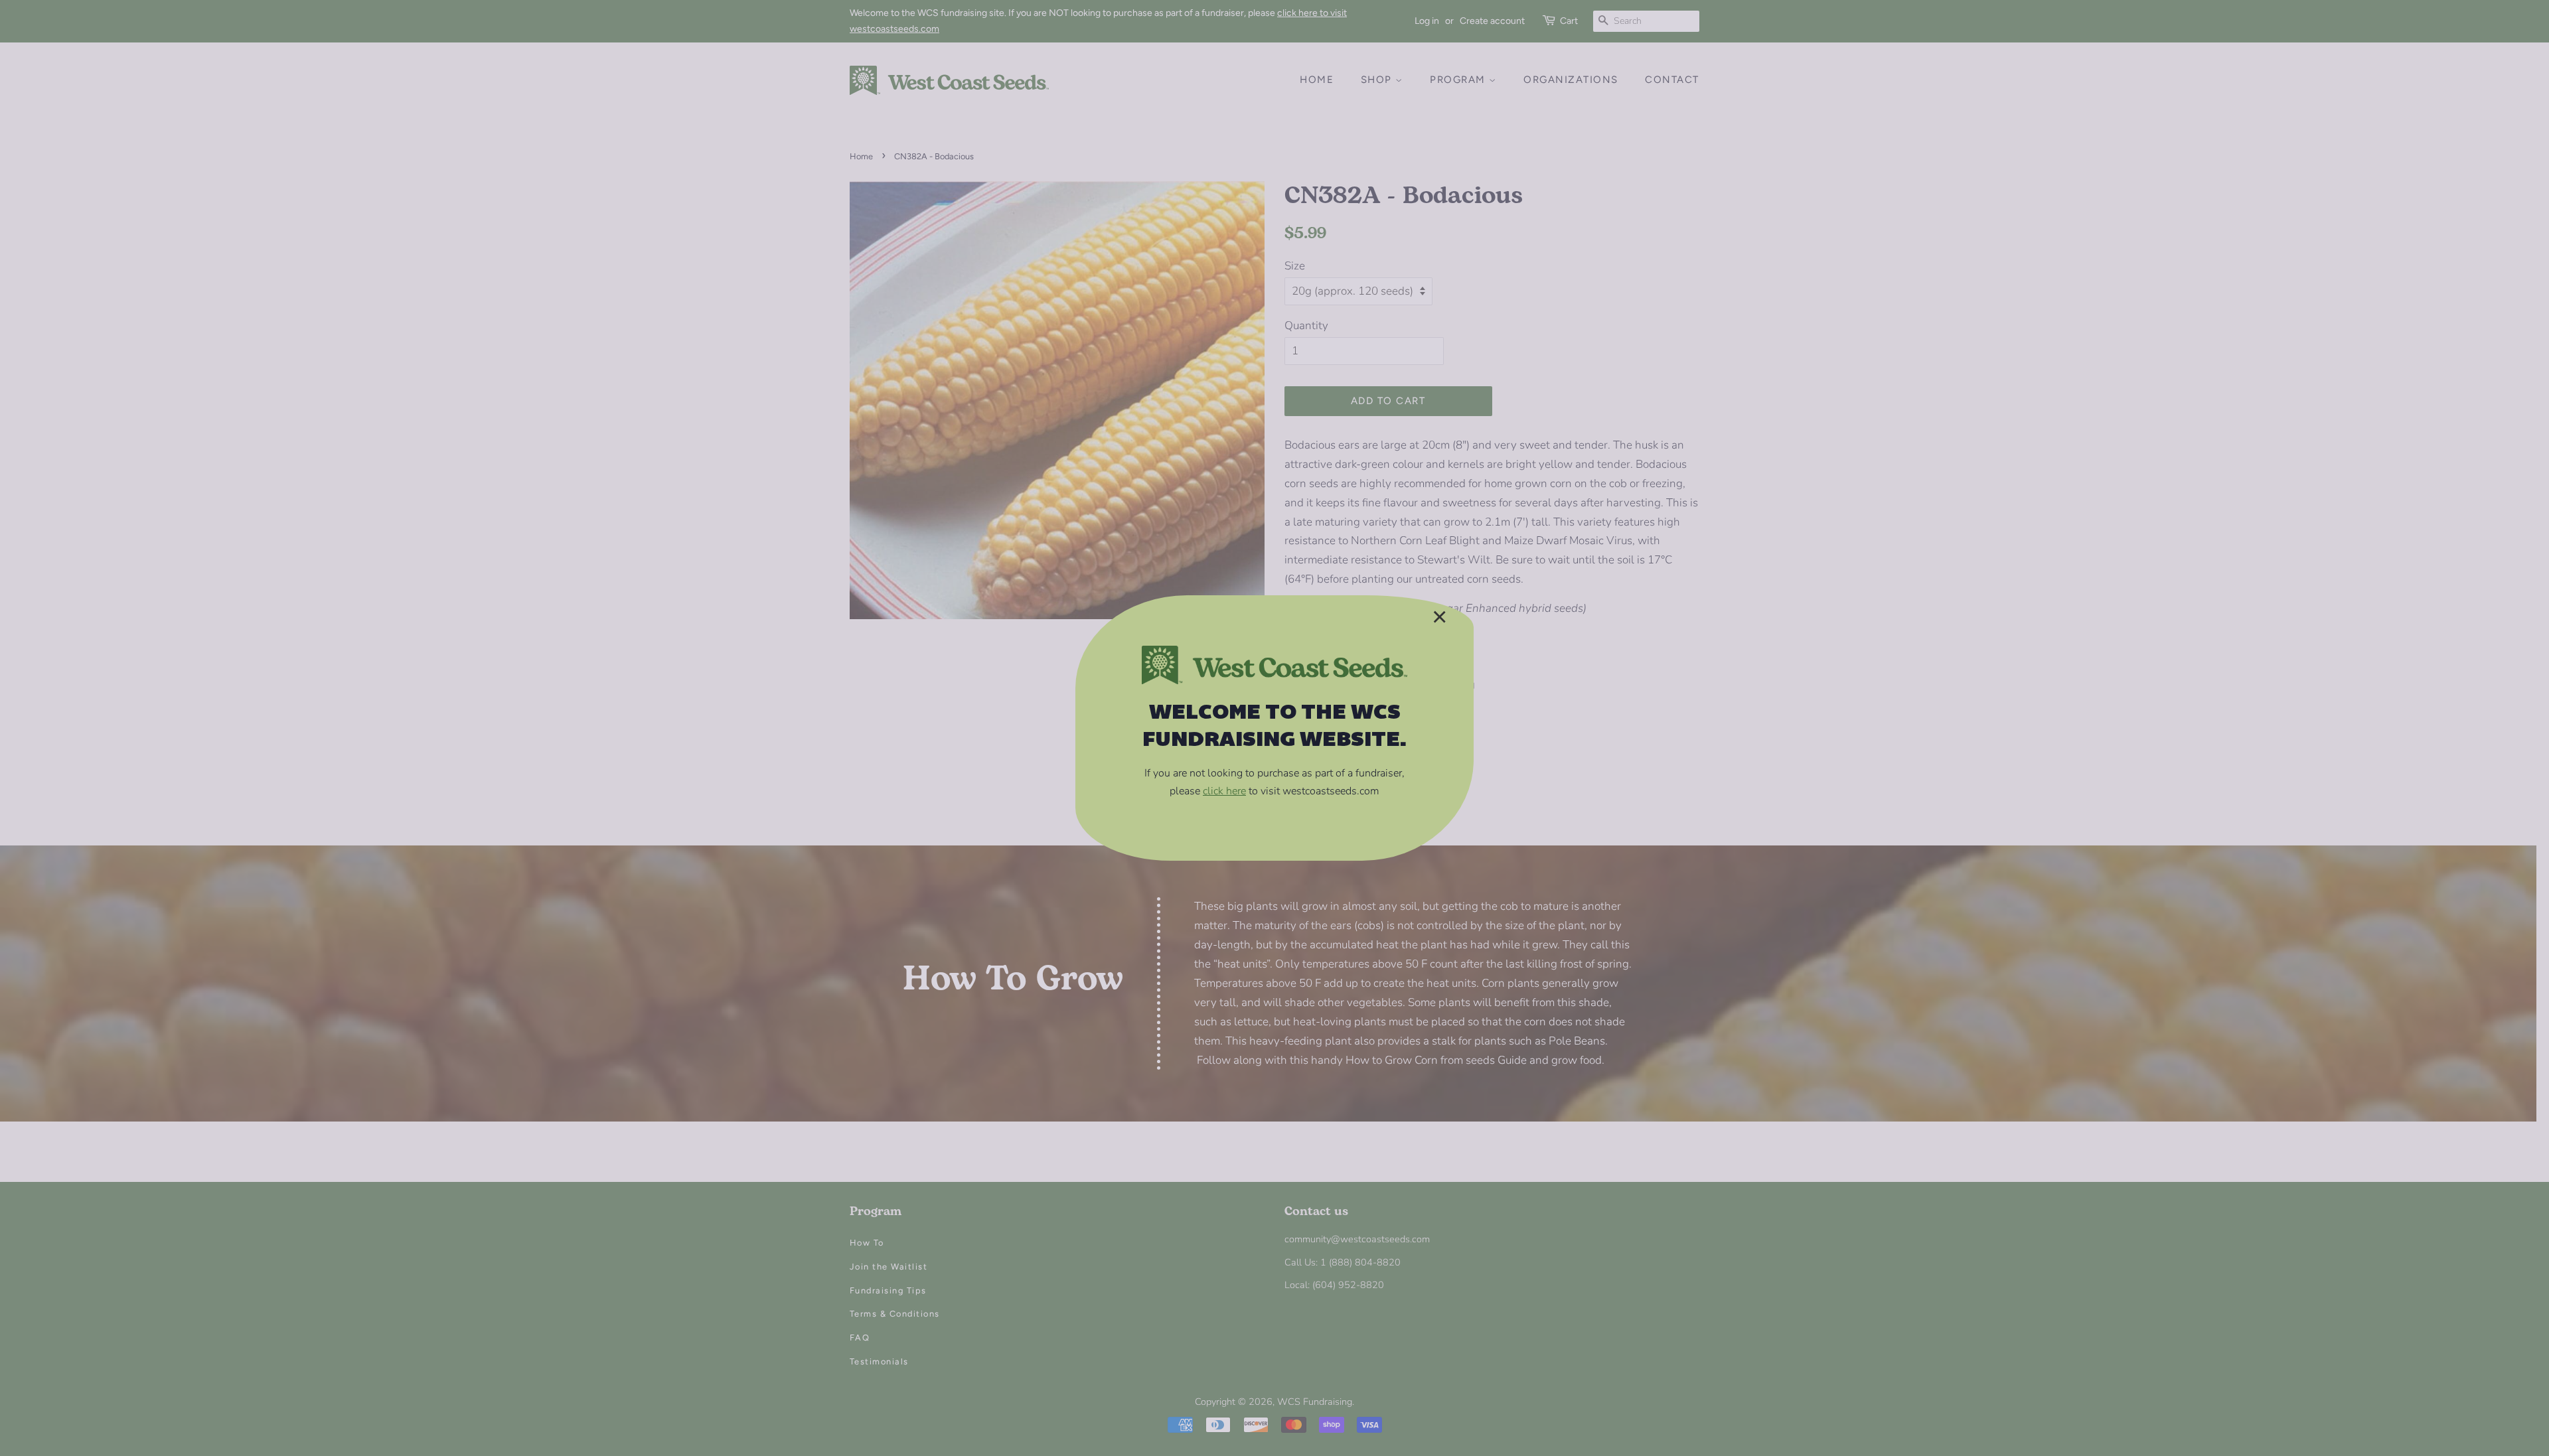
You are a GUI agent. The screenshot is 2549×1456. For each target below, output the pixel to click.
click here (1224, 791)
